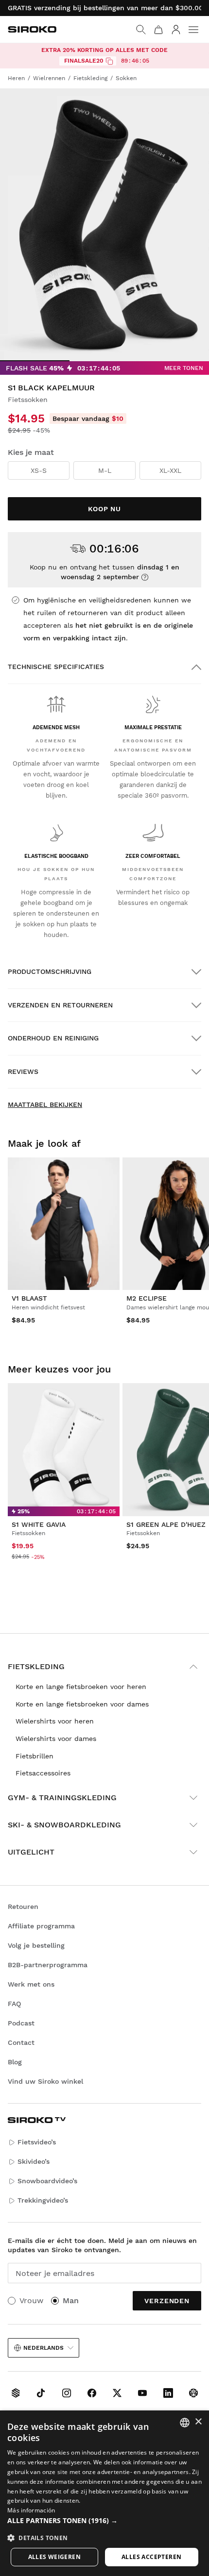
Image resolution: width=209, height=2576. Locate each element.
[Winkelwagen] (158, 30)
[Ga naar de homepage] (32, 29)
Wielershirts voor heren (55, 1721)
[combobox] (185, 2423)
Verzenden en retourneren (60, 1005)
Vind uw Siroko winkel (45, 2081)
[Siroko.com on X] (117, 2393)
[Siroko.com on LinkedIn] (168, 2393)
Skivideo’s (34, 2161)
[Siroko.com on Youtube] (142, 2393)
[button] (104, 2521)
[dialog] (104, 2493)
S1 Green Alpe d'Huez (166, 1524)
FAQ (14, 2004)
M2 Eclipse (147, 1298)
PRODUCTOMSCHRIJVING (50, 971)
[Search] (141, 30)
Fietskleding (36, 1666)
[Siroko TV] (16, 2393)
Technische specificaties (56, 667)
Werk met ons (31, 1984)
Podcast (21, 2023)
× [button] (198, 2422)
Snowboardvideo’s (47, 2181)
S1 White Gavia (39, 1524)
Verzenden (167, 2301)
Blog (15, 2062)
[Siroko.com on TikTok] (41, 2393)
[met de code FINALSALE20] (109, 61)
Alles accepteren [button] (151, 2557)
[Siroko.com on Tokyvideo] (193, 2393)
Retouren (23, 1907)
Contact (21, 2042)
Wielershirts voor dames (56, 1739)
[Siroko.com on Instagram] (67, 2393)
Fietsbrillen (35, 1756)
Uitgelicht (31, 1852)
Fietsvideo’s (37, 2142)
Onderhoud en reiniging (53, 1038)
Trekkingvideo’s (43, 2200)
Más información (31, 2510)
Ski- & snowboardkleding (64, 1825)
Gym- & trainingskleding (62, 1798)
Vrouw (31, 2300)
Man (71, 2300)
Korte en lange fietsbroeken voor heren (81, 1687)
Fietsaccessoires (43, 1773)
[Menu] (193, 30)
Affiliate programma (41, 1926)
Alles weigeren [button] (55, 2557)
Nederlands (44, 2348)
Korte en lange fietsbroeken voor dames (82, 1704)
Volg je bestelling (36, 1945)
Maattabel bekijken (45, 1104)
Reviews (23, 1071)
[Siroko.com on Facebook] (92, 2393)
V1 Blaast (29, 1298)
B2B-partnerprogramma (48, 1965)
